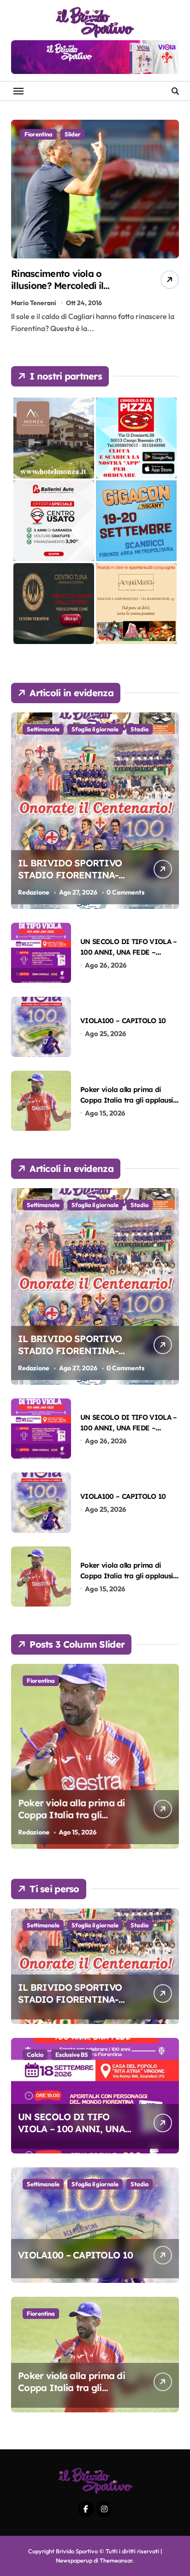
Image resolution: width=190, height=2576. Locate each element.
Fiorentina (39, 134)
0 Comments (125, 892)
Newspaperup (74, 2560)
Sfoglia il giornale (95, 729)
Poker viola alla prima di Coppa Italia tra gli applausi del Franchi (127, 1100)
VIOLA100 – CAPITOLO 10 (123, 1021)
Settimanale (43, 729)
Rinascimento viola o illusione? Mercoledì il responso (57, 285)
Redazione (34, 892)
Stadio (140, 729)
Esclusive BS (72, 2055)
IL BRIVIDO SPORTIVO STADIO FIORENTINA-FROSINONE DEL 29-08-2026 (71, 881)
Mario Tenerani (34, 303)
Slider (73, 134)
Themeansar (116, 2560)
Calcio (35, 2055)
